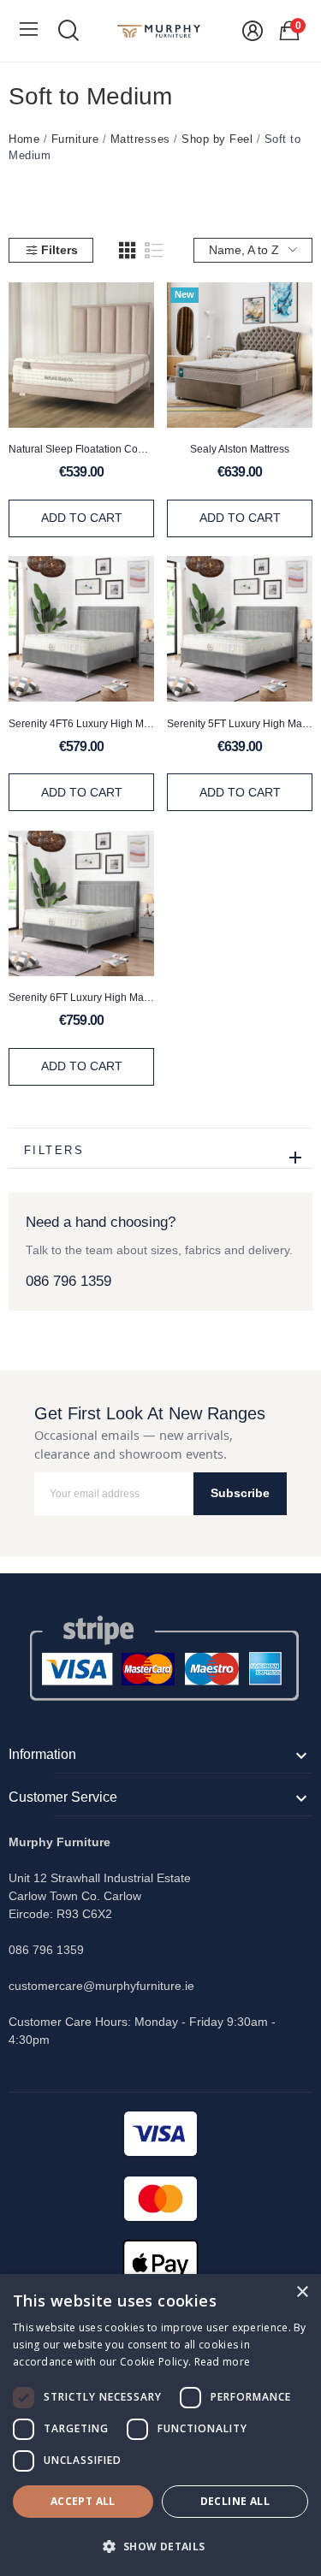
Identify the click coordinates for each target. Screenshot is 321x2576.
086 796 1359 (68, 1281)
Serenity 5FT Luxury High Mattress (240, 724)
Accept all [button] (83, 2501)
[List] (154, 251)
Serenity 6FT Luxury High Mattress (81, 998)
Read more (223, 2362)
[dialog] (160, 2425)
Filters (59, 250)
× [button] (302, 2292)
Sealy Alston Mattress (240, 449)
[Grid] (128, 251)
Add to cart (82, 518)
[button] (160, 2546)
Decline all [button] (235, 2501)
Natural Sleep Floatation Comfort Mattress (81, 449)
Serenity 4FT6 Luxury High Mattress (81, 724)
